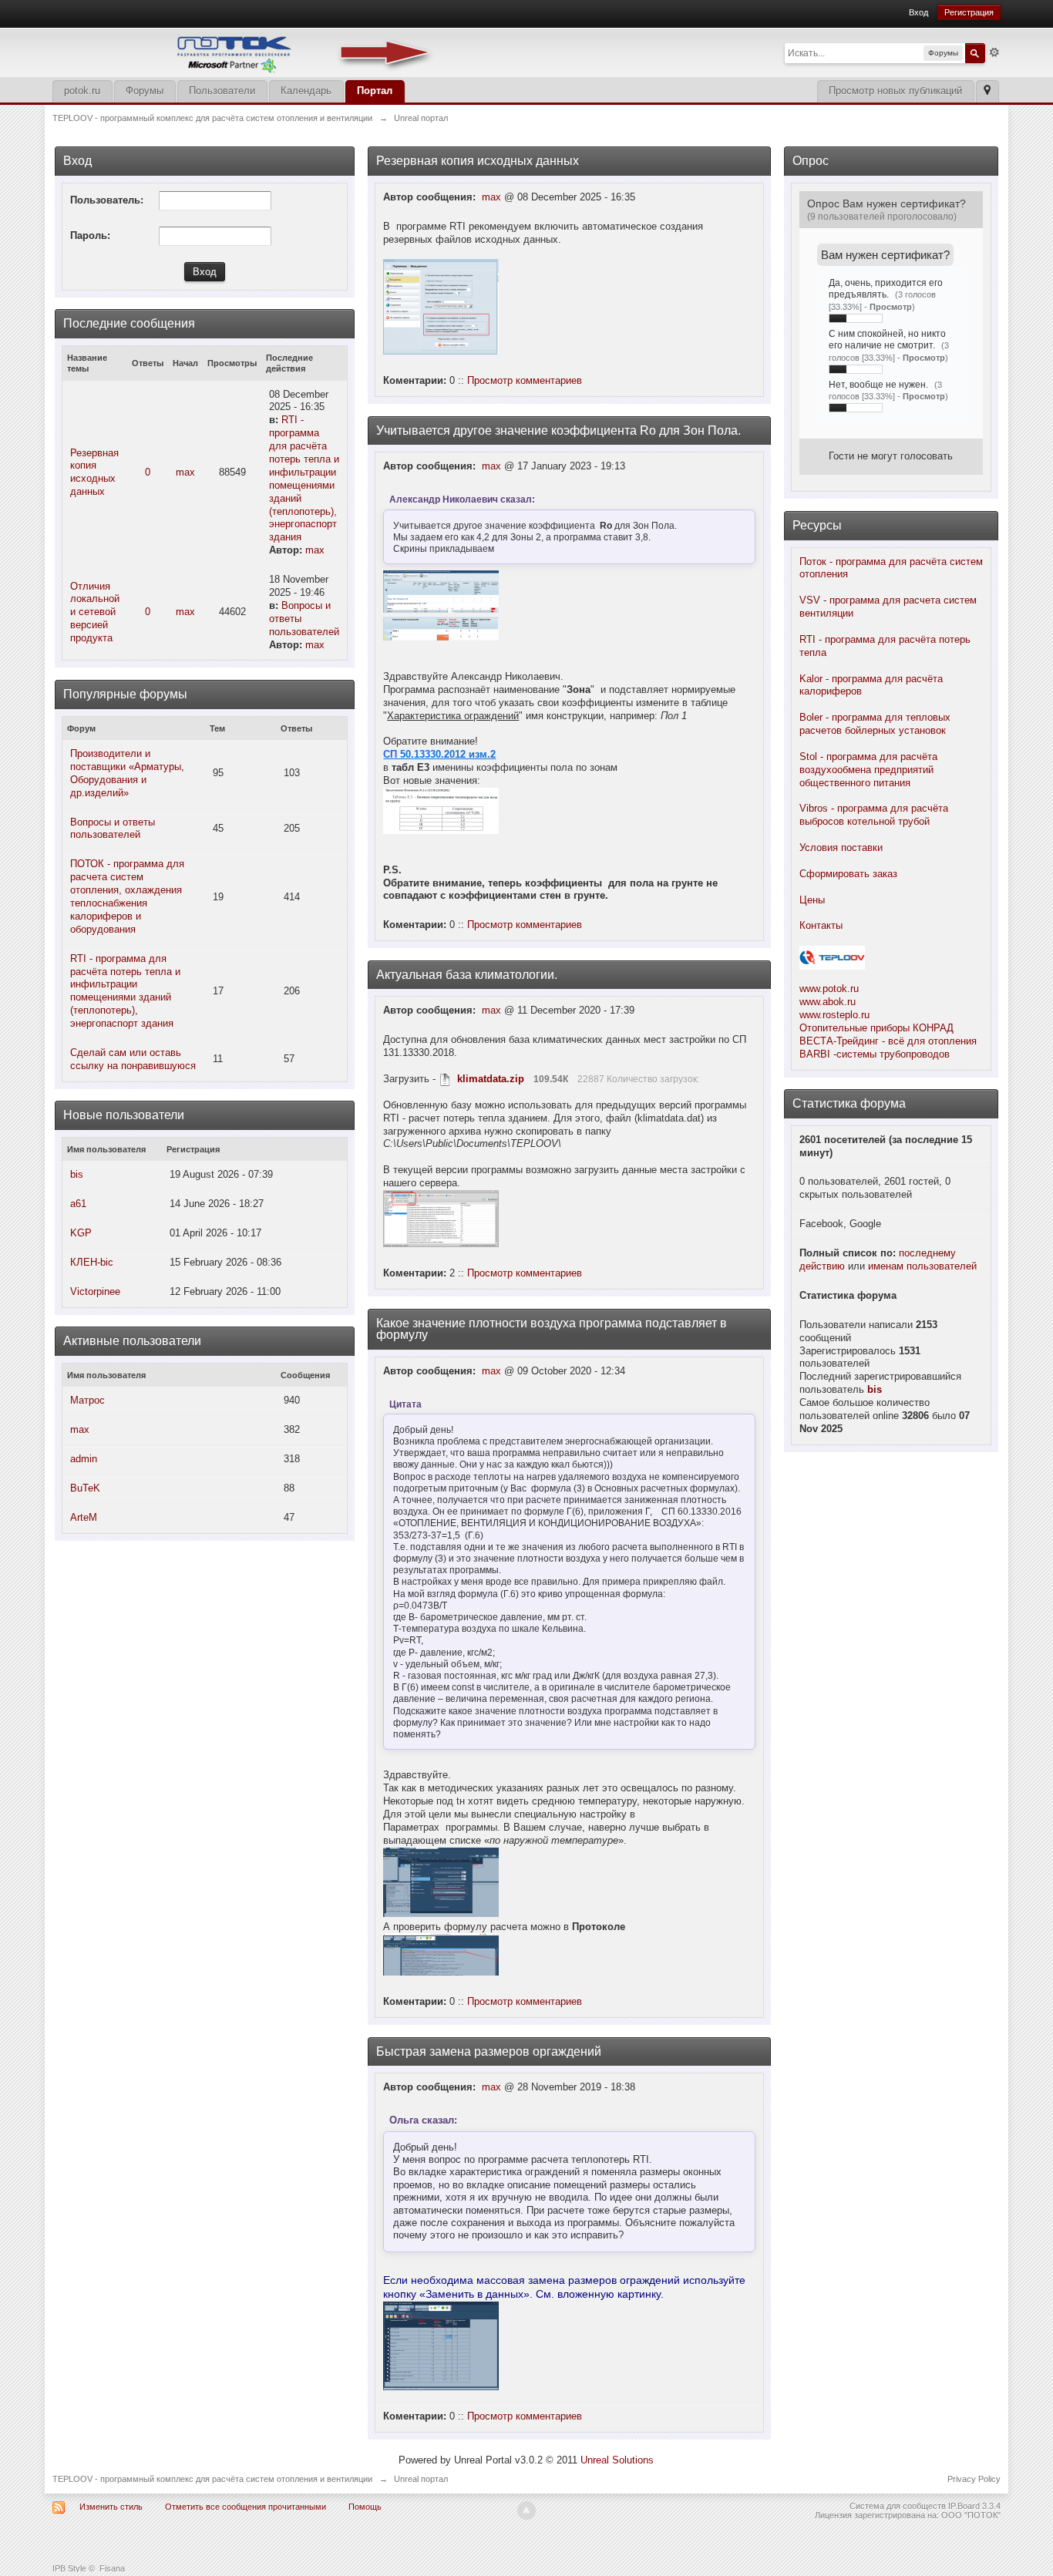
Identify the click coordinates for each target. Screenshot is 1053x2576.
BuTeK (85, 1488)
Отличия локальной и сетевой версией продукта (95, 612)
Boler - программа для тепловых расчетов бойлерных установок (875, 724)
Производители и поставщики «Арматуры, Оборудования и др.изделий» (127, 773)
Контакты (821, 925)
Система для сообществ (898, 2506)
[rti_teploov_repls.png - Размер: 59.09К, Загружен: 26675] (441, 2346)
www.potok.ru (829, 989)
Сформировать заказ (848, 874)
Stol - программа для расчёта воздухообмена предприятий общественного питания (868, 770)
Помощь (365, 2507)
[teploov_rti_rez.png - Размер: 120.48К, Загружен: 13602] (441, 592)
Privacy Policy (974, 2479)
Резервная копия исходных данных (94, 472)
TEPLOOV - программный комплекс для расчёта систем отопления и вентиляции (212, 2479)
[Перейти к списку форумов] (245, 51)
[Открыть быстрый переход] (987, 91)
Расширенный (994, 52)
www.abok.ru (828, 1002)
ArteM (84, 1517)
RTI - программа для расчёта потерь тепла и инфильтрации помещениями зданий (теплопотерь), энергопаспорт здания (304, 478)
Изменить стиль (111, 2507)
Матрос (87, 1400)
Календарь (306, 91)
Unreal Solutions (617, 2460)
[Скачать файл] (445, 1079)
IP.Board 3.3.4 (974, 2506)
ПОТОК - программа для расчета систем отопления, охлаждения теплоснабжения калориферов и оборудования (127, 896)
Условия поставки (841, 847)
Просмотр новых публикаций (895, 91)
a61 (78, 1204)
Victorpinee (95, 1291)
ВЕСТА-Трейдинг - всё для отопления (888, 1041)
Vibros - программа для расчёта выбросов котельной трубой (874, 815)
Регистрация (969, 12)
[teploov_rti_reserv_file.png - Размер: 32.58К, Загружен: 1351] (441, 307)
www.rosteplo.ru (834, 1015)
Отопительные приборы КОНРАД (876, 1028)
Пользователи (222, 91)
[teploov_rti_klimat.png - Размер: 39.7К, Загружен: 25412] (441, 1219)
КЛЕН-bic (92, 1262)
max (185, 472)
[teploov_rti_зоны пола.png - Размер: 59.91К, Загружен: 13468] (441, 811)
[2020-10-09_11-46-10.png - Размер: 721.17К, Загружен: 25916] (441, 1882)
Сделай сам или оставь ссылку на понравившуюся (133, 1059)
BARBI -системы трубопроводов (875, 1054)
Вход (918, 12)
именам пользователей (922, 1266)
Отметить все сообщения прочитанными (246, 2507)
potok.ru (82, 91)
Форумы (145, 91)
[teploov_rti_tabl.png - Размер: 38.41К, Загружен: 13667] (441, 629)
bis (77, 1174)
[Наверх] (526, 2510)
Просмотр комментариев (525, 380)
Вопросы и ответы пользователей (113, 829)
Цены (812, 900)
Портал (375, 91)
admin (84, 1459)
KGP (81, 1233)
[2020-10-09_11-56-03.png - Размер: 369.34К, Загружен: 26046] (441, 1954)
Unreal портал (421, 2479)
